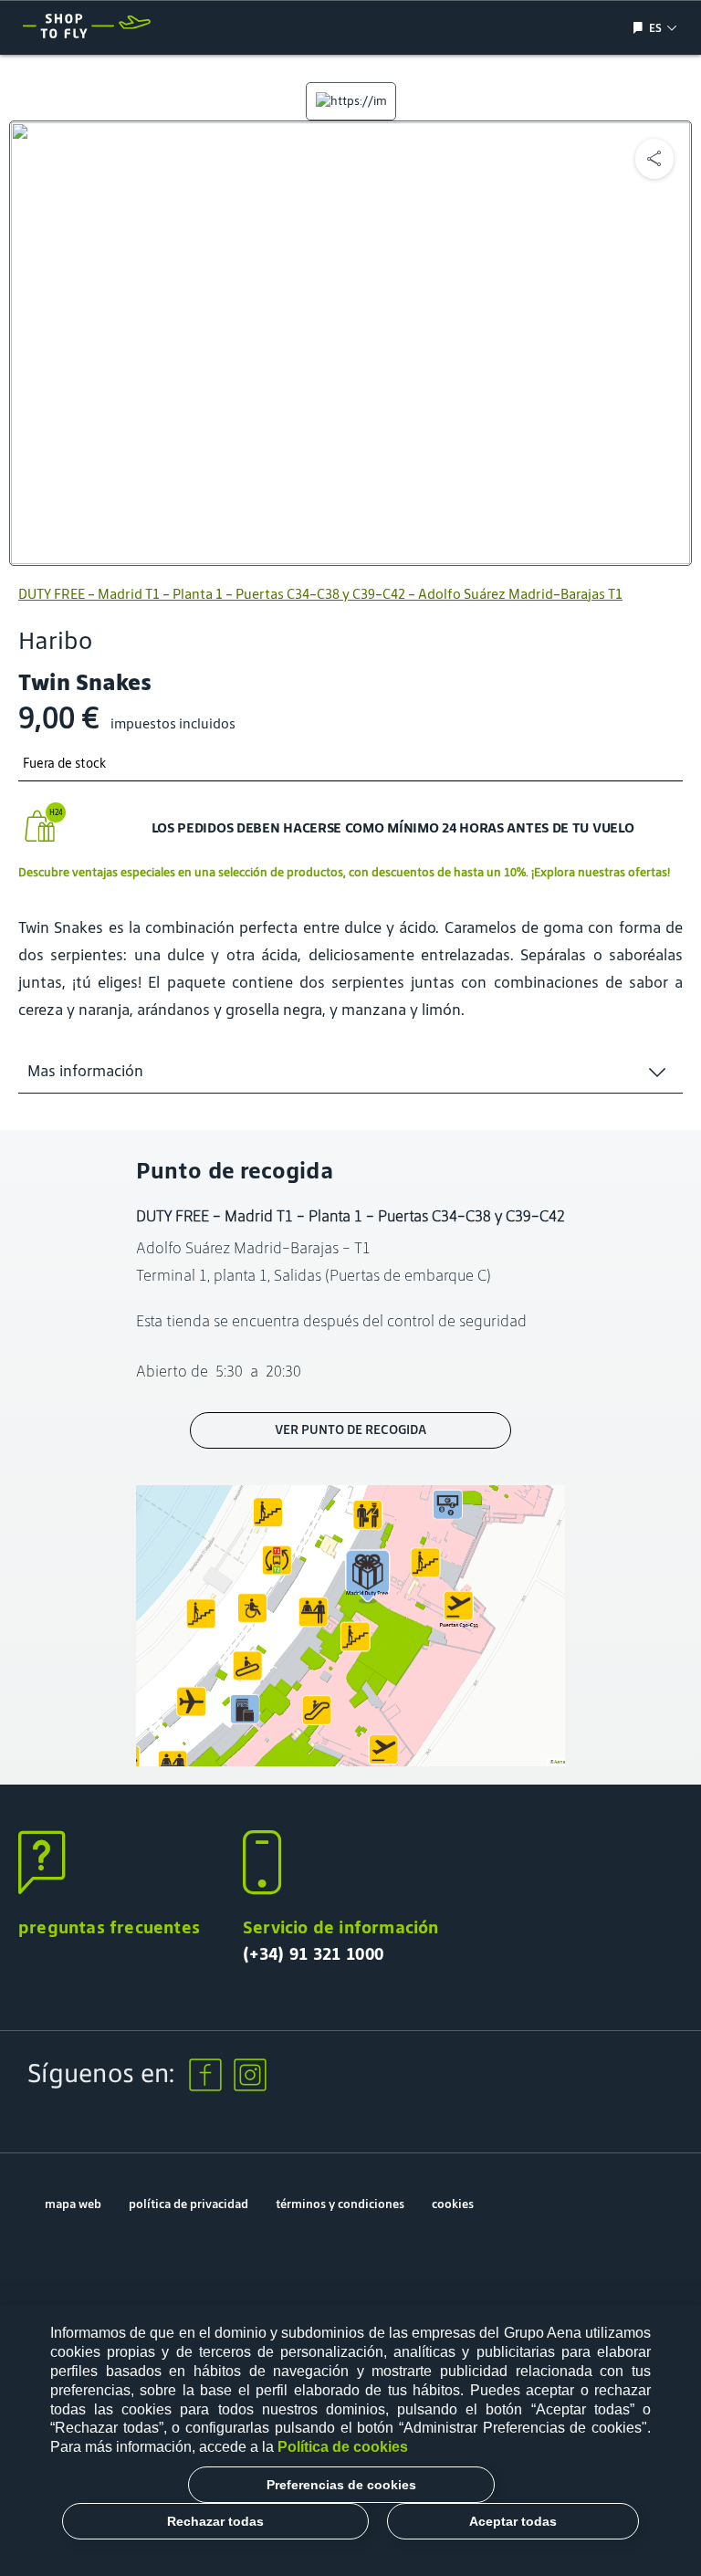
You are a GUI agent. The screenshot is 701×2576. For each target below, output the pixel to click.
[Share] (654, 159)
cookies (453, 2204)
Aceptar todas (513, 2521)
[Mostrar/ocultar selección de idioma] (640, 28)
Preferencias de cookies (341, 2485)
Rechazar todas (215, 2521)
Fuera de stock (64, 764)
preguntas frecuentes (109, 1927)
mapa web (73, 2204)
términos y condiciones (340, 2204)
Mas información (85, 1071)
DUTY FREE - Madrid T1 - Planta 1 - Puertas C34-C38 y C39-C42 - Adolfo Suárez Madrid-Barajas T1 (320, 594)
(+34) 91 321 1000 (313, 1953)
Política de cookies (343, 2447)
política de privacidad (188, 2204)
